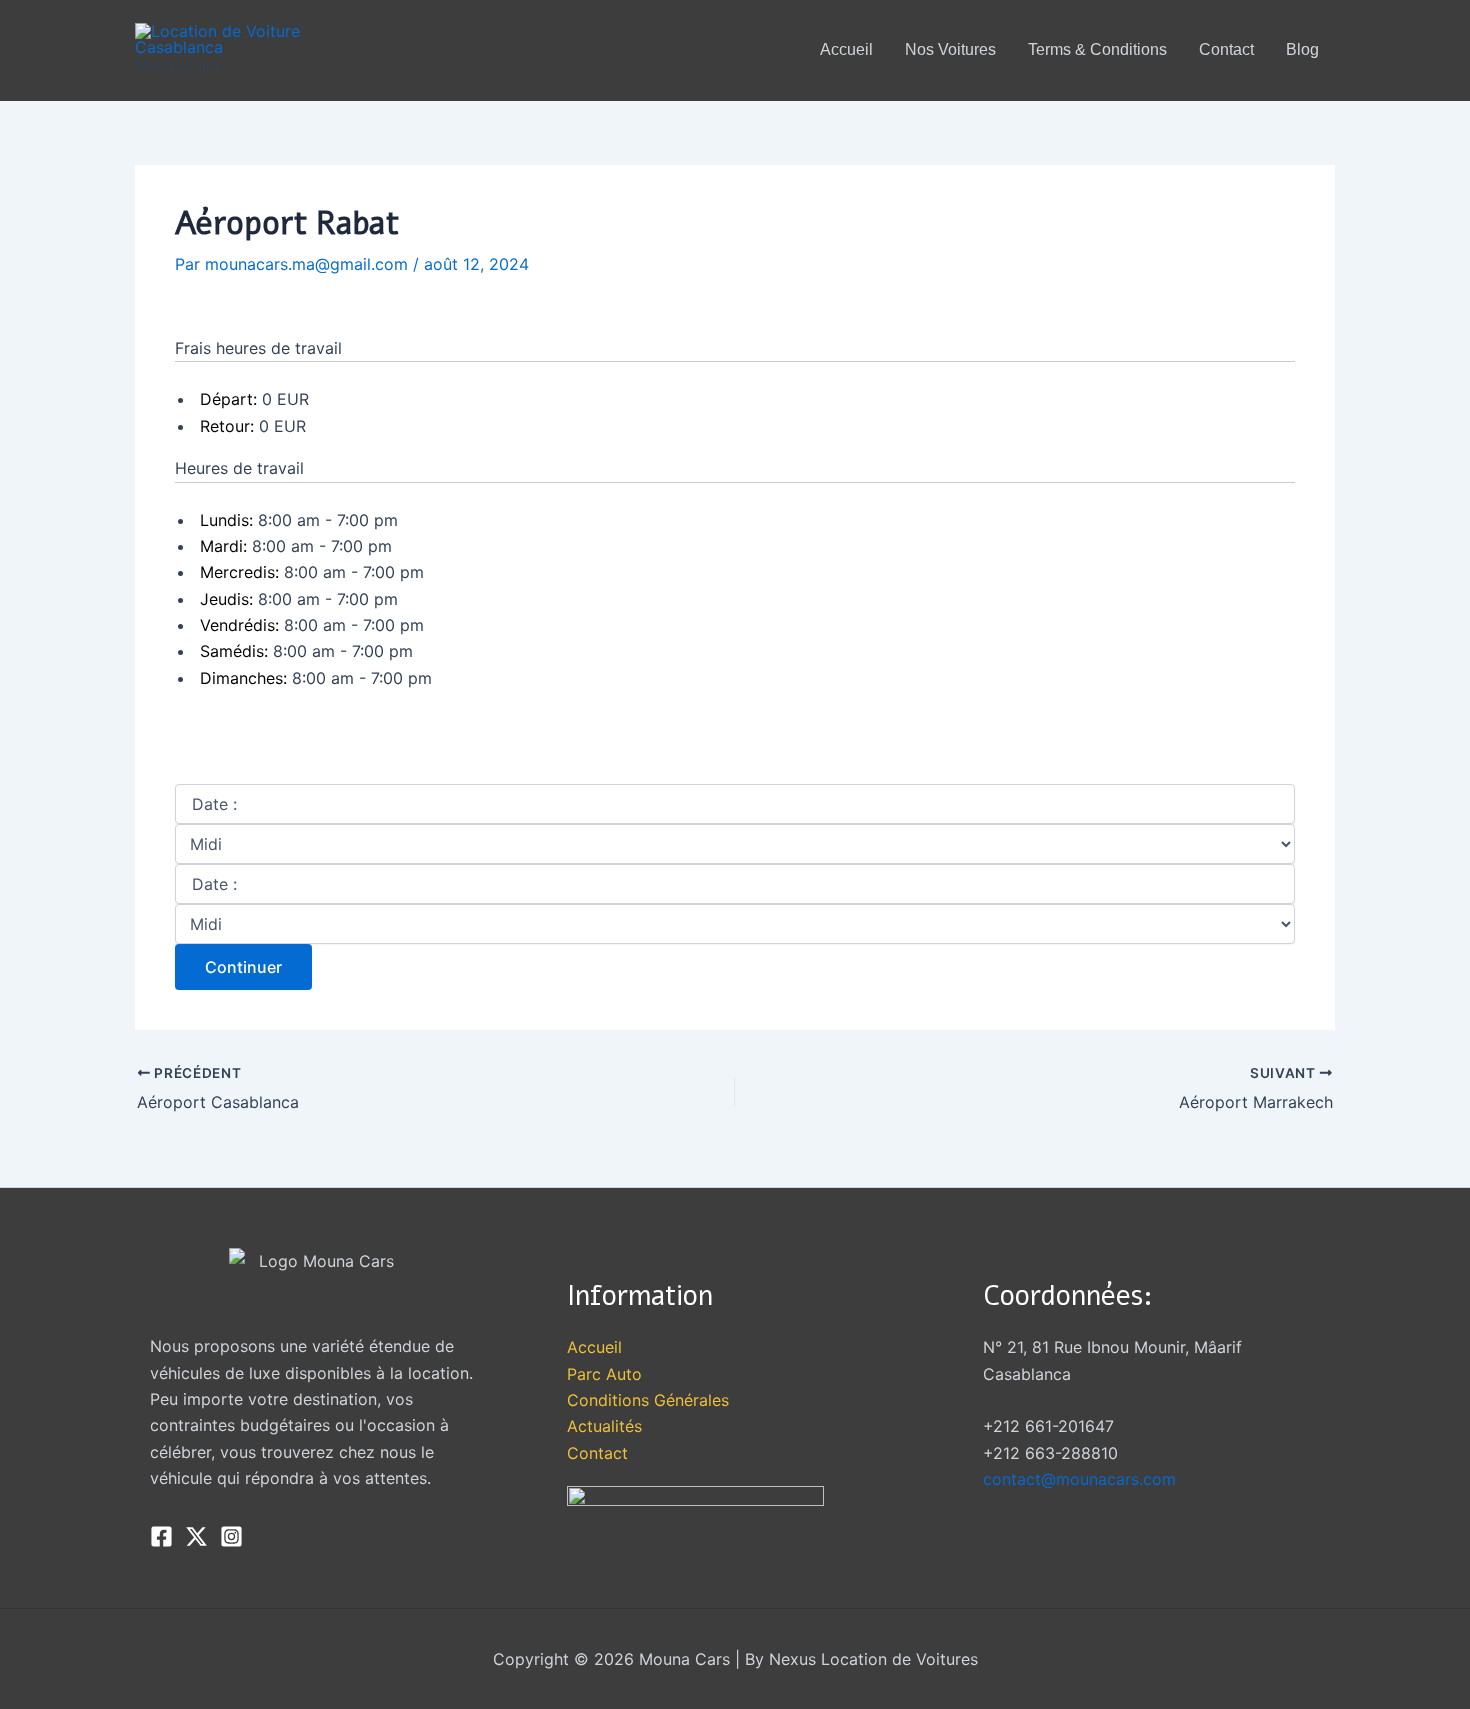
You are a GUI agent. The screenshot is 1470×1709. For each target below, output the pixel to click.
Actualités (604, 1426)
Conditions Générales (648, 1400)
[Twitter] (196, 1536)
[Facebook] (161, 1536)
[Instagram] (231, 1536)
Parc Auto (604, 1374)
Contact (597, 1453)
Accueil (594, 1347)
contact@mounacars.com (1079, 1479)
